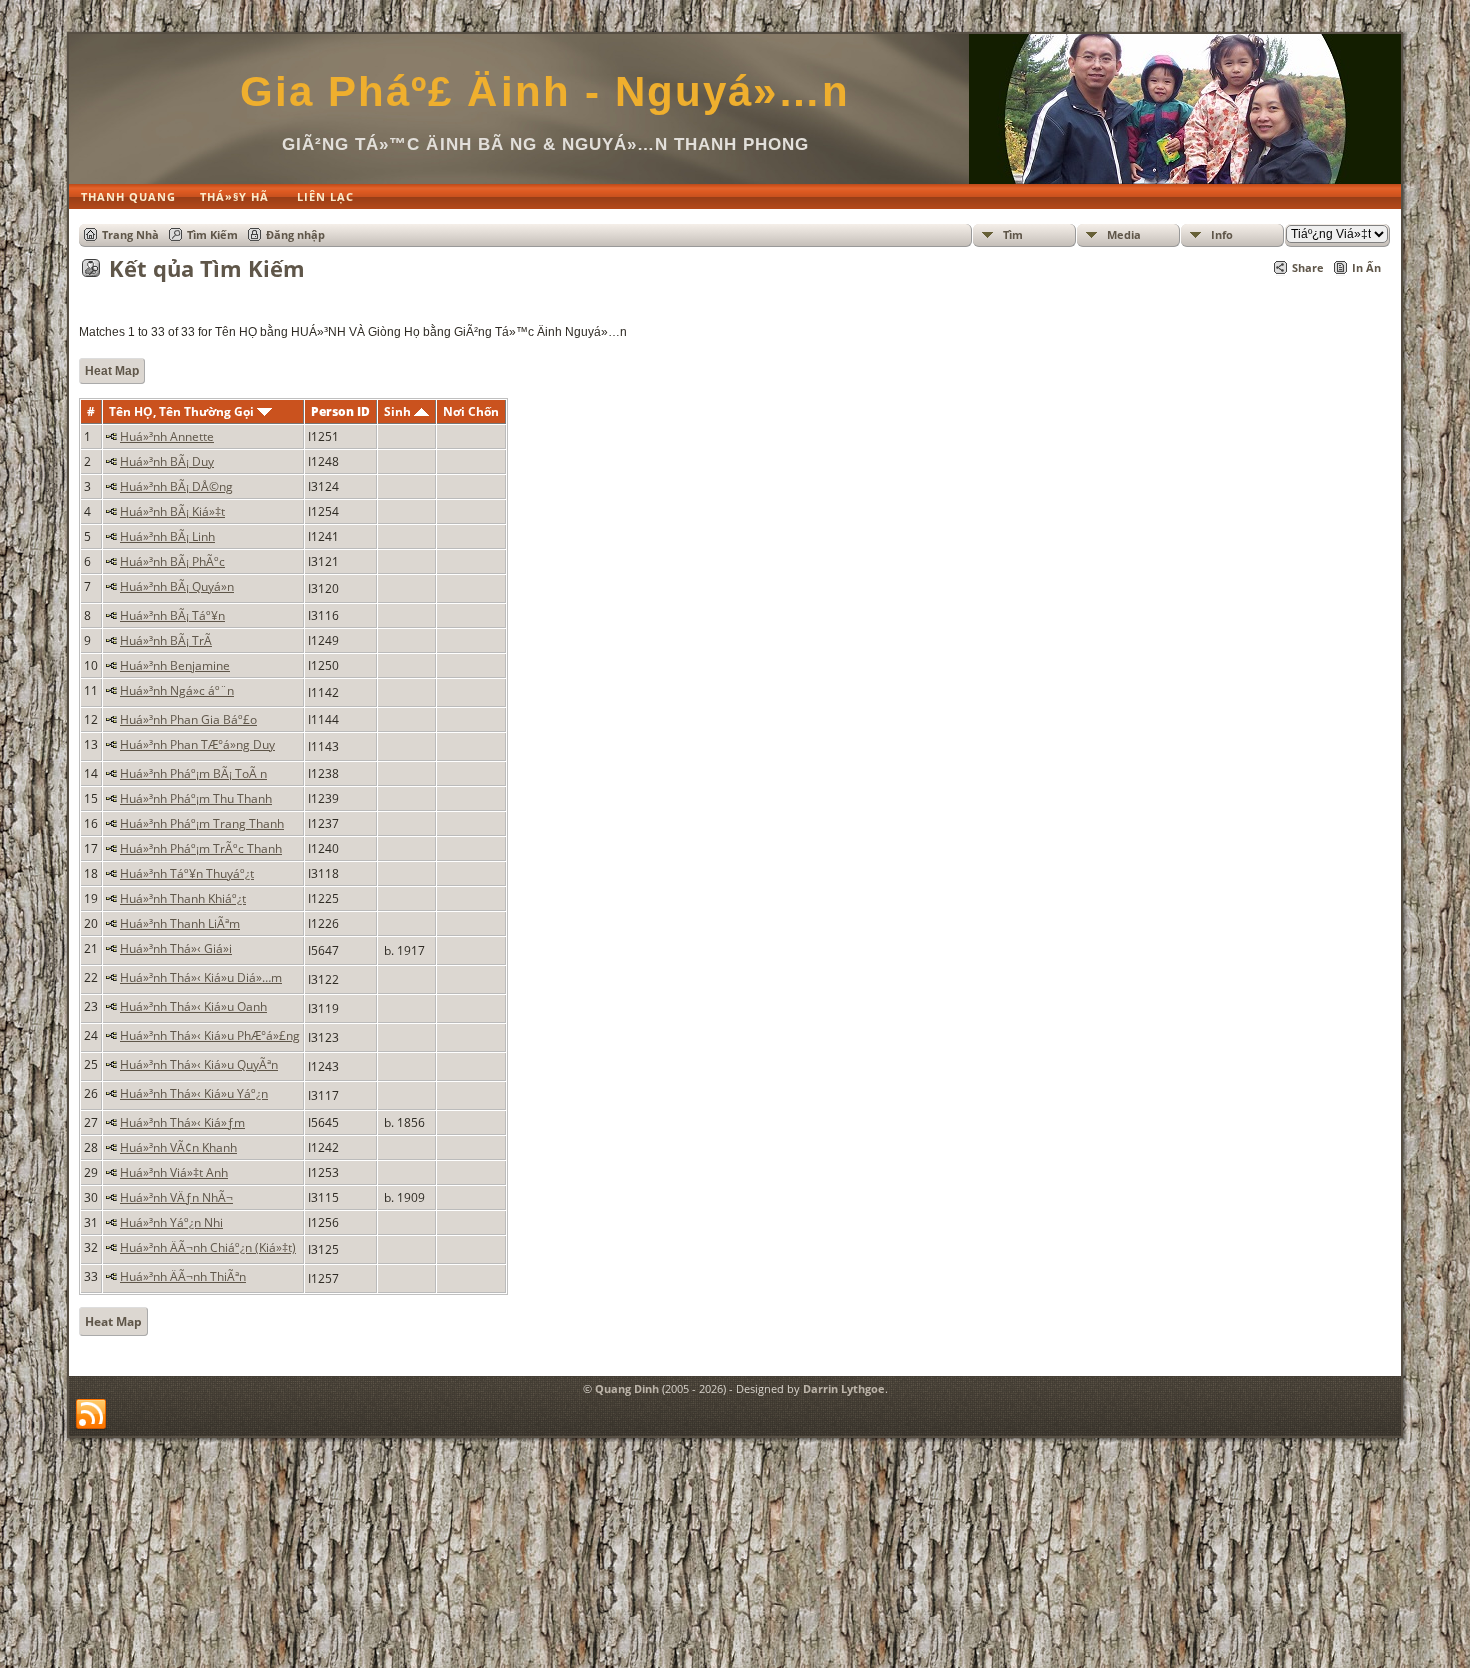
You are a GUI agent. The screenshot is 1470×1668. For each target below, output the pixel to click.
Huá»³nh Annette (167, 436)
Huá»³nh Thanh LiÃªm (180, 923)
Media (1124, 234)
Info (1222, 234)
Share (1308, 267)
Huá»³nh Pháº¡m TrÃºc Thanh (201, 848)
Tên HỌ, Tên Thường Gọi (183, 411)
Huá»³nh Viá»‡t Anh (174, 1172)
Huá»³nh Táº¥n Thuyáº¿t (187, 873)
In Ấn (1366, 267)
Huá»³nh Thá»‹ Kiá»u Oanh (193, 1006)
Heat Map (112, 371)
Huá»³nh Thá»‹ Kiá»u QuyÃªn (199, 1064)
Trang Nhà (130, 234)
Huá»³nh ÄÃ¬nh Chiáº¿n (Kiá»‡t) (208, 1247)
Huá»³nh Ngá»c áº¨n (177, 690)
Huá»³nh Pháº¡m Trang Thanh (202, 823)
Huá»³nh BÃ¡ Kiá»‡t (172, 511)
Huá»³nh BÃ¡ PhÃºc (172, 561)
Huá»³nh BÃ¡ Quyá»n (177, 586)
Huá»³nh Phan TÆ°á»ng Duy (197, 744)
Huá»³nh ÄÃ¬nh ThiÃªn (183, 1276)
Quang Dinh (627, 1388)
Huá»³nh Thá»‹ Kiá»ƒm (182, 1122)
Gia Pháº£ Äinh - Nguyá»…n (545, 91)
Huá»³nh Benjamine (175, 665)
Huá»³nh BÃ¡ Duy (167, 461)
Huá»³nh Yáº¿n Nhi (171, 1222)
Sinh (399, 411)
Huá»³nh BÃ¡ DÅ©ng (176, 486)
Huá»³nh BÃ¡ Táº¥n (172, 615)
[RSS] (91, 1415)
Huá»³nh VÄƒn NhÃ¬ (176, 1197)
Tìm (1013, 234)
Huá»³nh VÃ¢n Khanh (178, 1147)
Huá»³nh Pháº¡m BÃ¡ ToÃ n (193, 773)
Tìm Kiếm (212, 234)
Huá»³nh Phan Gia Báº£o (188, 719)
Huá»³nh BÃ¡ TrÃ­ (166, 640)
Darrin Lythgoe (844, 1388)
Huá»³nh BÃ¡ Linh (167, 536)
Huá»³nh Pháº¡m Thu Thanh (196, 798)
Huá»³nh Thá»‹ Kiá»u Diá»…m (201, 977)
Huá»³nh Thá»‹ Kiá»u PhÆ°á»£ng (210, 1035)
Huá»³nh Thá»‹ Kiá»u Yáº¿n (194, 1093)
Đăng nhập (295, 234)
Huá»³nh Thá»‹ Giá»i (176, 948)
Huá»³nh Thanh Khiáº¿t (183, 898)
